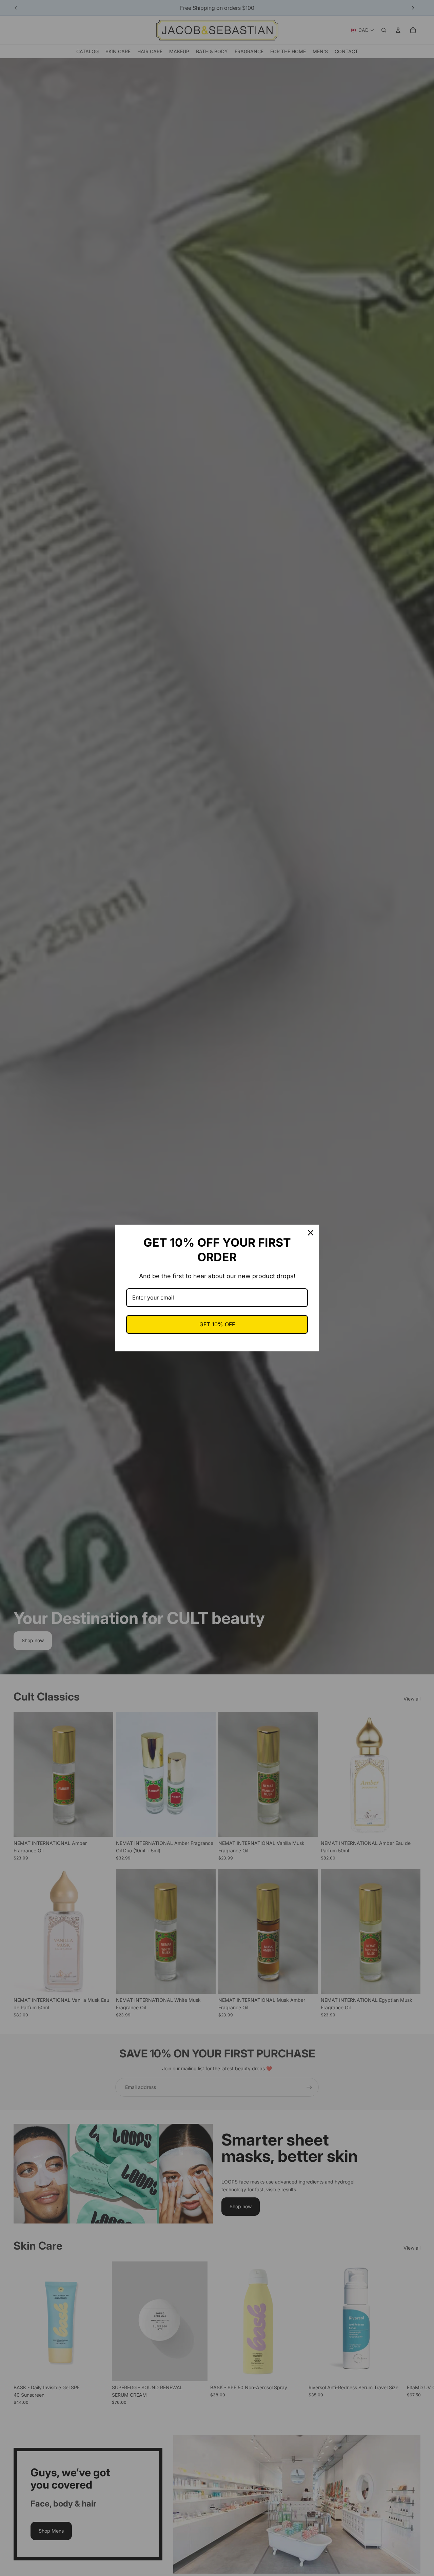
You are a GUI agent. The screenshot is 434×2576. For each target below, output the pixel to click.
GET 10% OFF (217, 1324)
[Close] (311, 1233)
